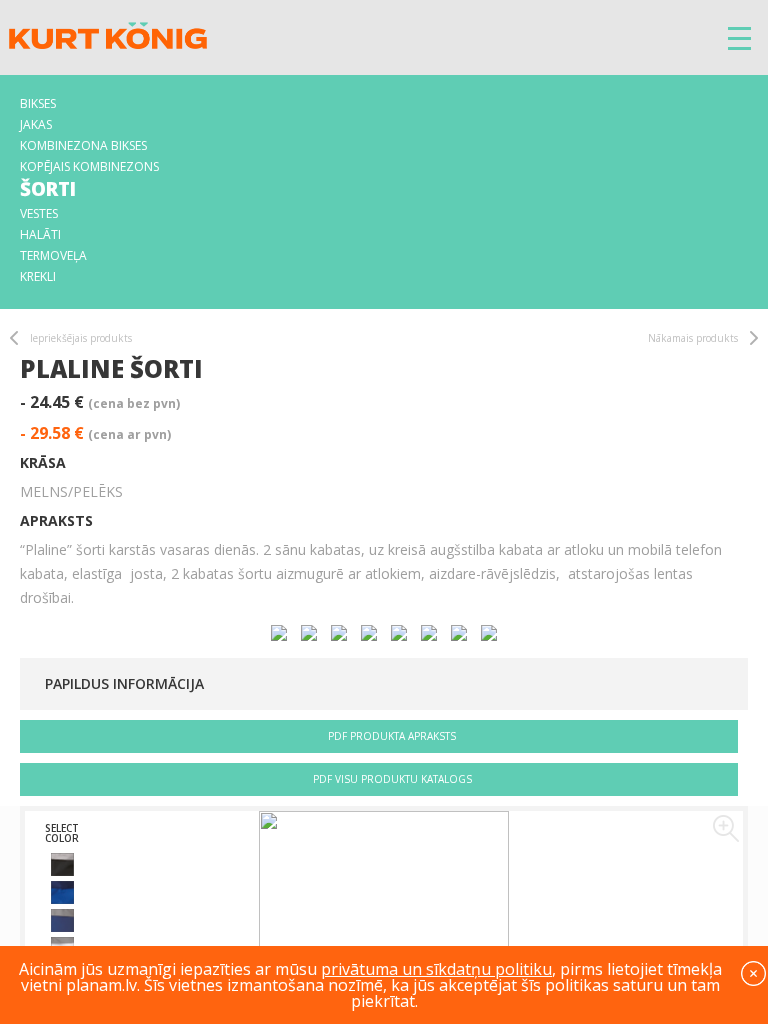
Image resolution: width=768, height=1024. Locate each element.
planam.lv (101, 985)
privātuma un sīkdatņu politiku (436, 969)
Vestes (39, 213)
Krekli (38, 276)
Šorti (48, 189)
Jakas (36, 124)
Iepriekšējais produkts (81, 338)
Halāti (40, 234)
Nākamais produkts (693, 338)
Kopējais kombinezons (89, 166)
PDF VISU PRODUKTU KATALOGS (392, 779)
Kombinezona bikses (83, 145)
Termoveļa (53, 255)
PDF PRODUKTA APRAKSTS (392, 736)
